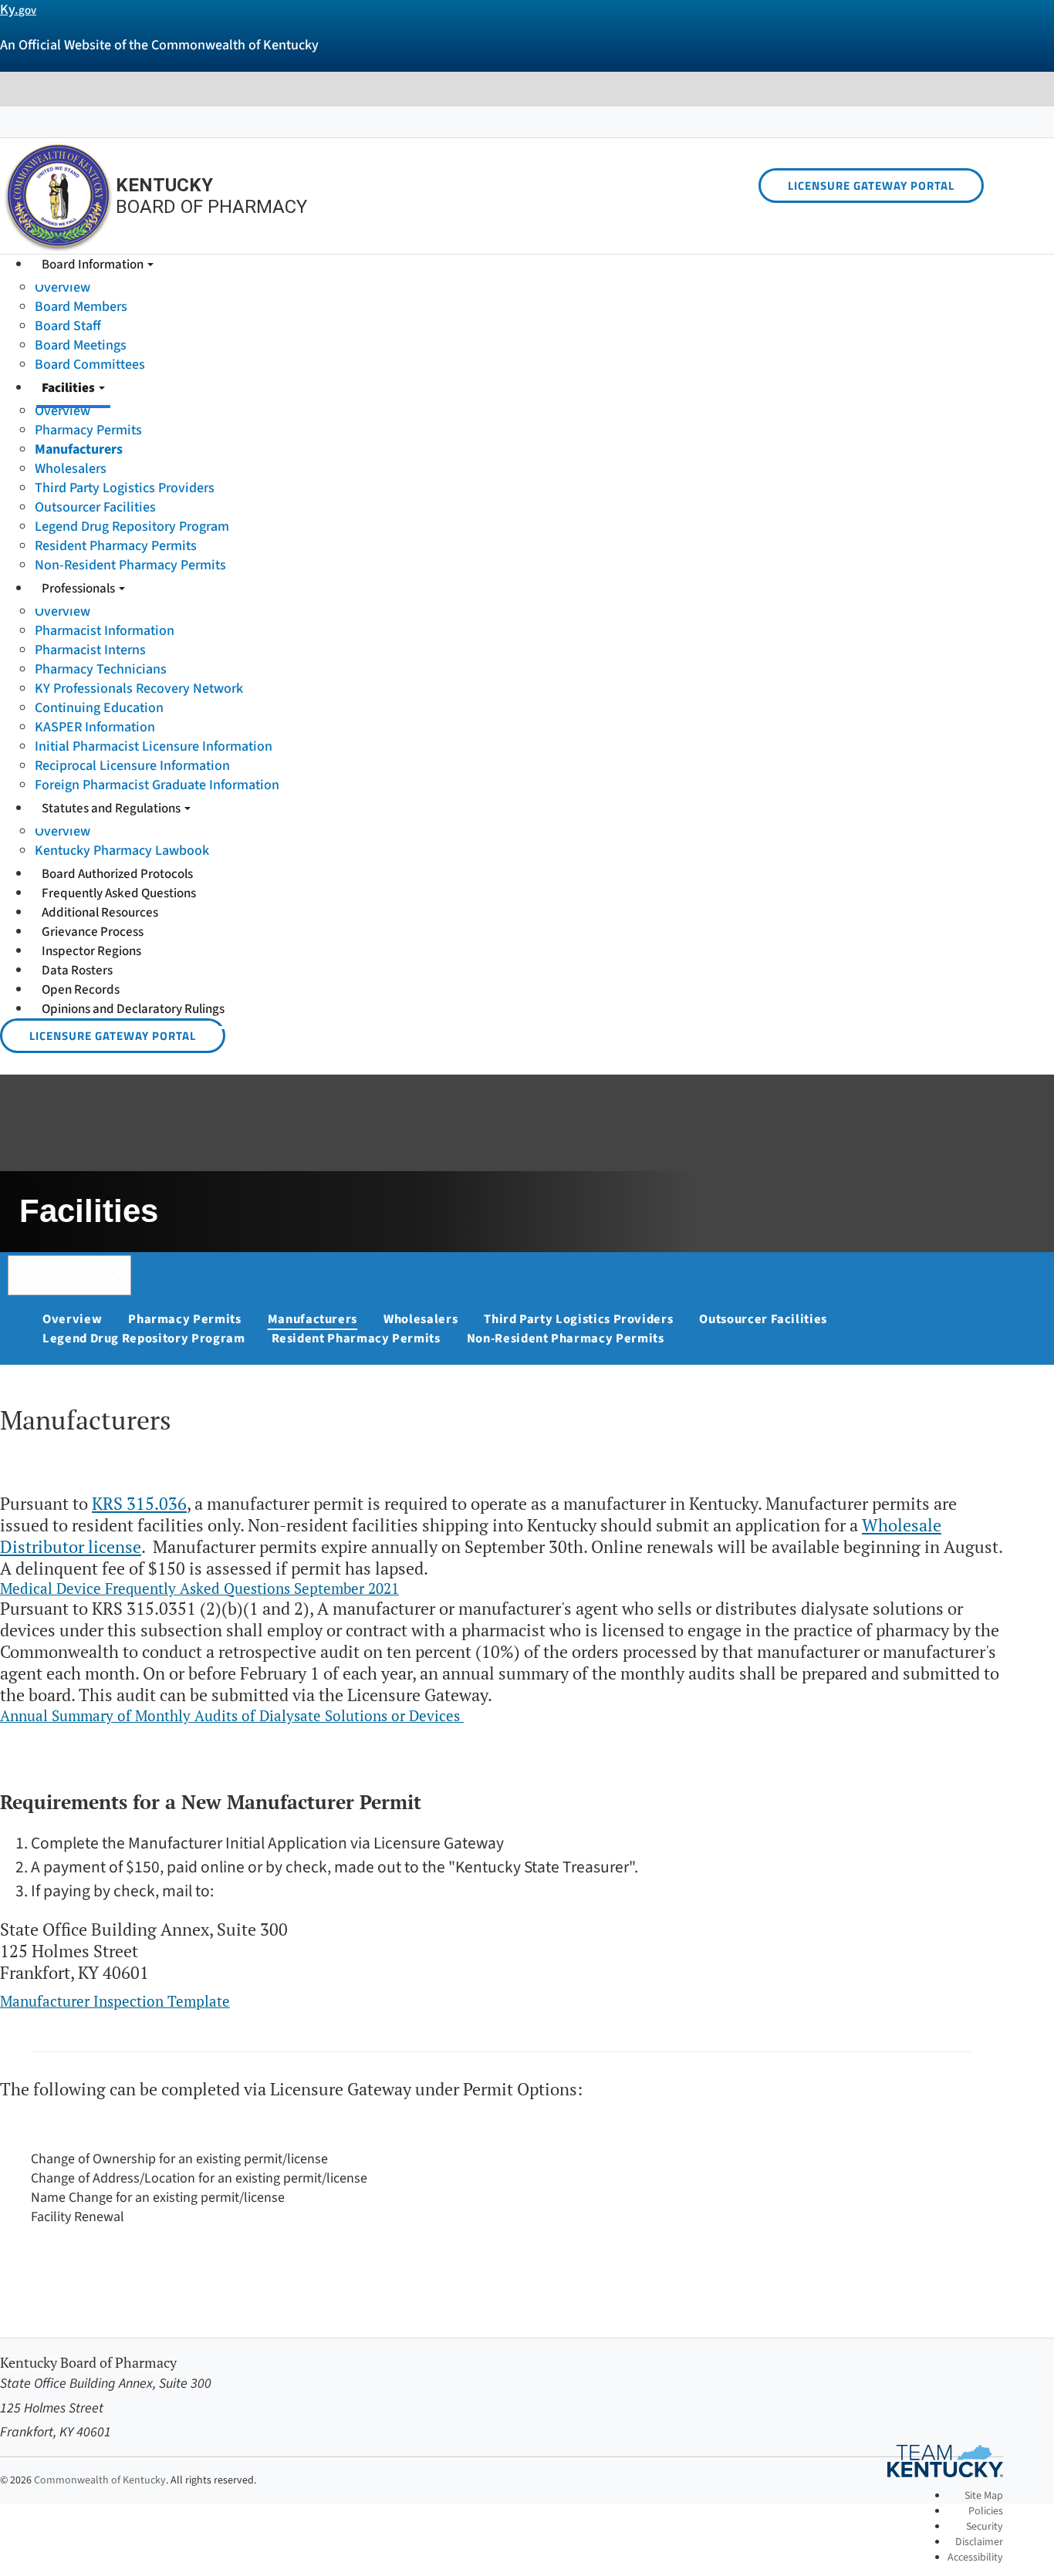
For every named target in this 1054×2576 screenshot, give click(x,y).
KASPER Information (95, 727)
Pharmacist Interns (90, 650)
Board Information (94, 265)
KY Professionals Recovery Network (139, 689)
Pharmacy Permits (88, 430)
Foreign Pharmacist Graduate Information (157, 785)
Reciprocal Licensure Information (132, 766)
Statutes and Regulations (112, 809)
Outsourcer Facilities (95, 507)
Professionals (79, 589)
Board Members (81, 307)
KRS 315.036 (139, 1504)
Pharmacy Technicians (101, 669)
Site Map (984, 2496)
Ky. (18, 10)
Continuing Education (99, 708)
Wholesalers (71, 469)
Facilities (69, 388)
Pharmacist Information (105, 631)
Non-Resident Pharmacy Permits (130, 565)
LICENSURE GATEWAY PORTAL (871, 186)
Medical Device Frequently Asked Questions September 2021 (199, 1588)
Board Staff (68, 326)
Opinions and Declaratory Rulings (133, 1009)
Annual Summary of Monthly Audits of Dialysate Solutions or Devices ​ (232, 1715)
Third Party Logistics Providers (125, 488)
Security (985, 2527)
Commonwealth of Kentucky (100, 2480)
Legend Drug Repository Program (132, 527)
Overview (62, 287)
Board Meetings (81, 345)
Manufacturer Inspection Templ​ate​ (115, 2001)
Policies (986, 2511)
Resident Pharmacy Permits (116, 546)
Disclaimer (979, 2542)
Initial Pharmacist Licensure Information (154, 746)
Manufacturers (79, 449)
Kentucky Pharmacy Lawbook (122, 851)
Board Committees (90, 365)
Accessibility (975, 2557)
